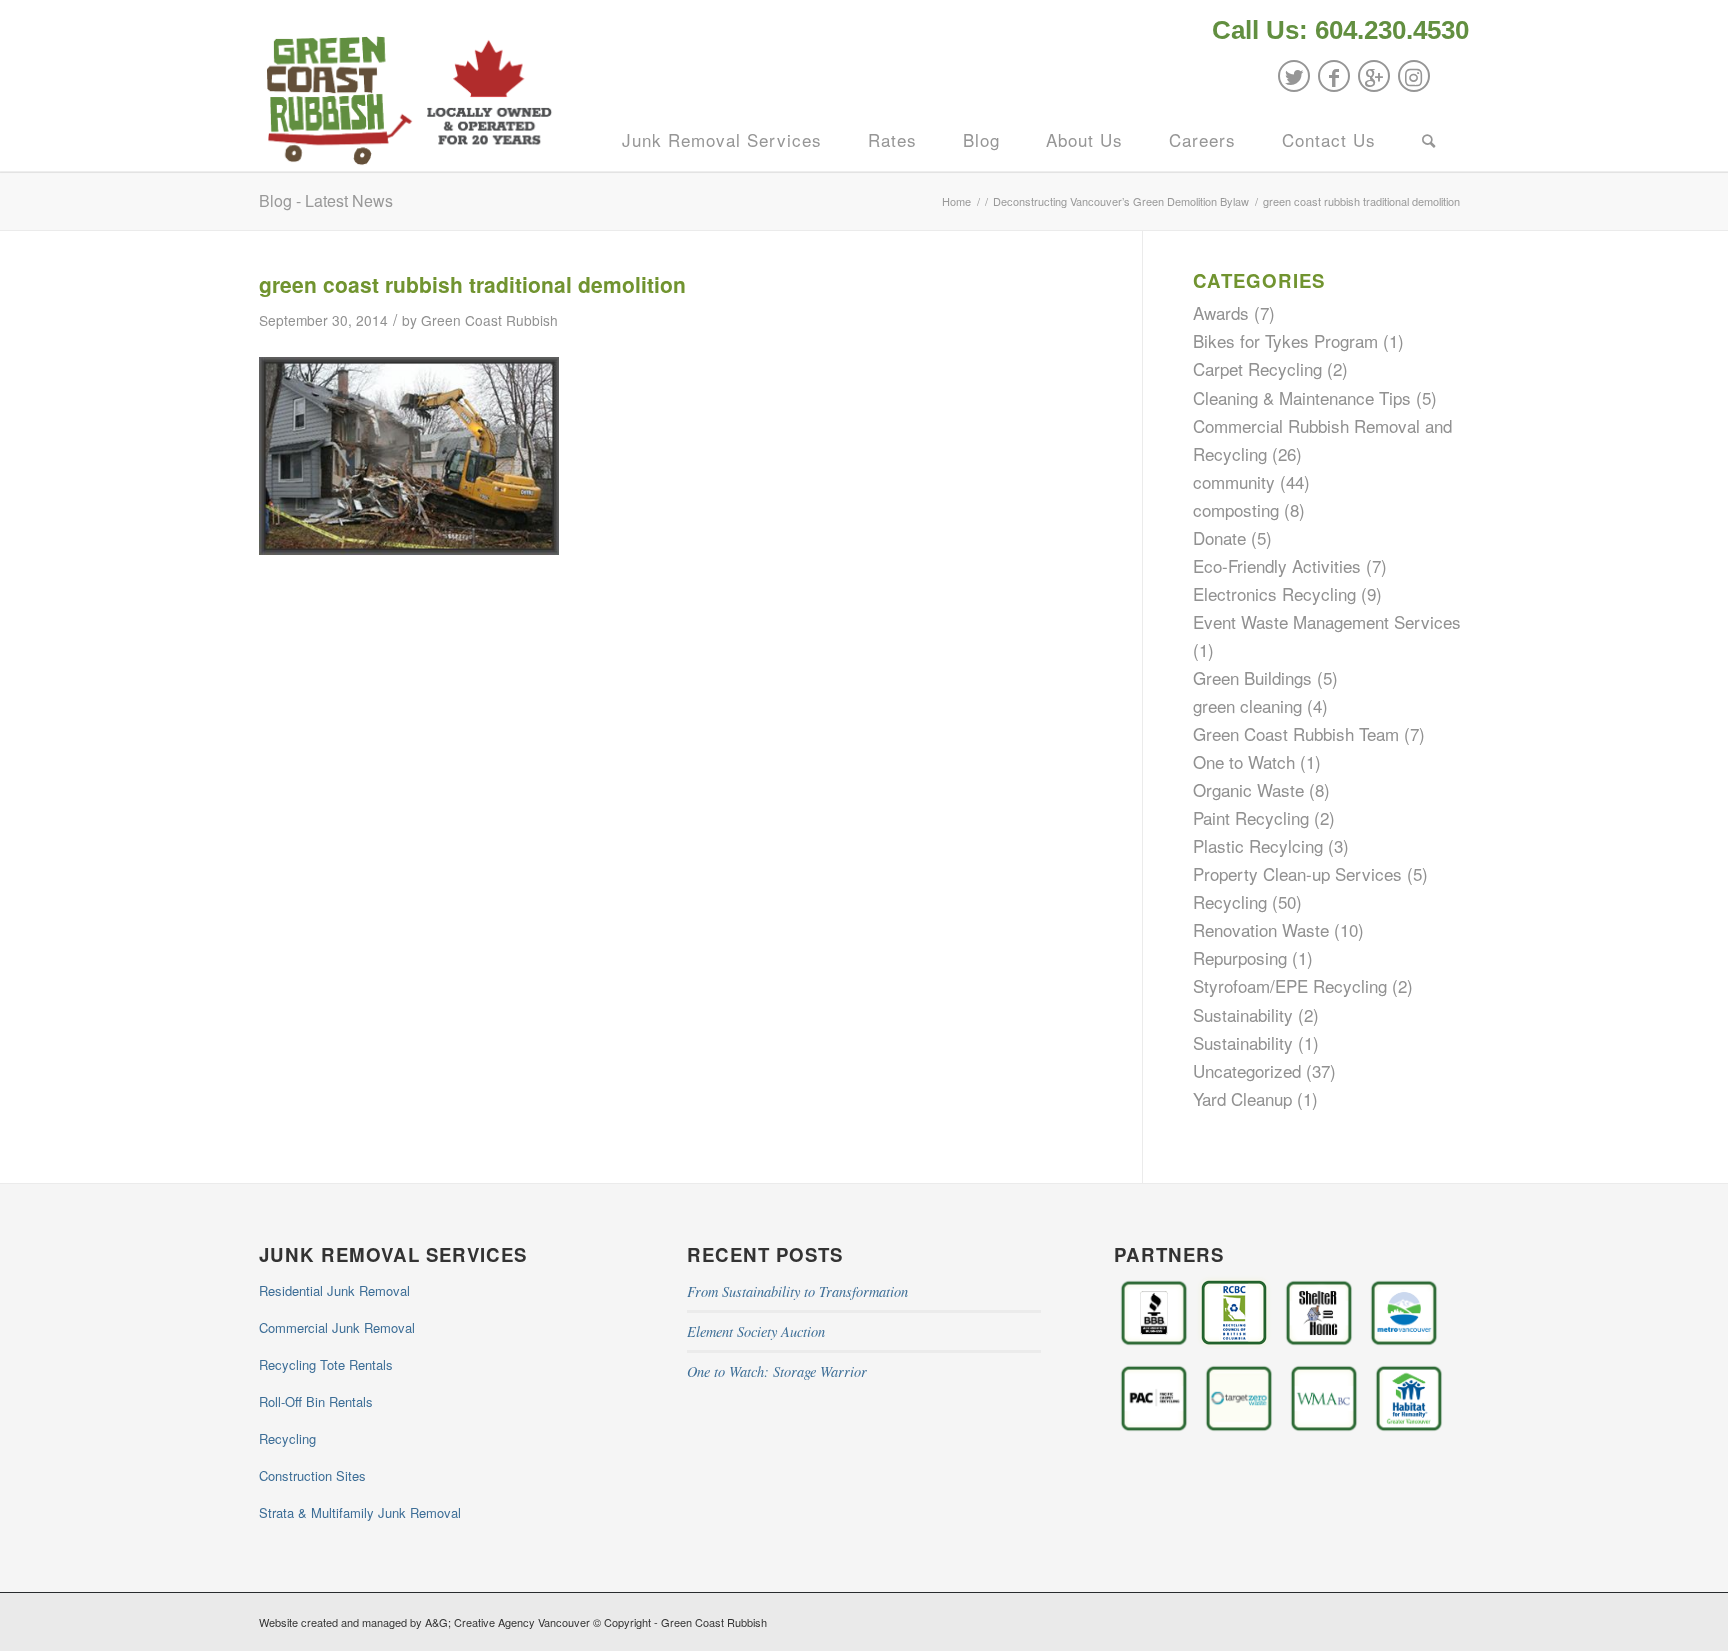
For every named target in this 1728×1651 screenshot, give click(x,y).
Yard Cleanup (1242, 1098)
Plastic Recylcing (1258, 845)
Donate (1219, 537)
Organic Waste (1248, 789)
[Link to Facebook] (1334, 76)
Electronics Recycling (1274, 593)
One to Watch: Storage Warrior (777, 1371)
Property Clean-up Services (1297, 873)
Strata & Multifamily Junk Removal (360, 1512)
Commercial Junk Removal (337, 1327)
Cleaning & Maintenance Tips (1302, 397)
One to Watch (1244, 761)
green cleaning (1247, 705)
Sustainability (1243, 1014)
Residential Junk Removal (334, 1290)
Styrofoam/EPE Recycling (1290, 985)
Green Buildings (1252, 677)
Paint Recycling (1251, 817)
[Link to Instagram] (1414, 76)
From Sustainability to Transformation (797, 1291)
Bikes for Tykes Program (1285, 340)
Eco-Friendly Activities (1277, 565)
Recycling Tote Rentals (326, 1364)
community (1234, 481)
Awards (1221, 312)
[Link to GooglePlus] (1374, 76)
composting (1236, 509)
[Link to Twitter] (1294, 76)
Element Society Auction (756, 1331)
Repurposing (1240, 957)
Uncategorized (1247, 1070)
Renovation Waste (1261, 929)
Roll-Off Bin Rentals (316, 1401)
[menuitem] (1335, 32)
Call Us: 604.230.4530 (1340, 30)
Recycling (1230, 901)
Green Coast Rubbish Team (1296, 733)
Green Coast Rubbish (489, 320)
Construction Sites (312, 1475)
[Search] (1429, 140)
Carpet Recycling (1257, 368)
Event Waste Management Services (1327, 621)
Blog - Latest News (326, 200)
